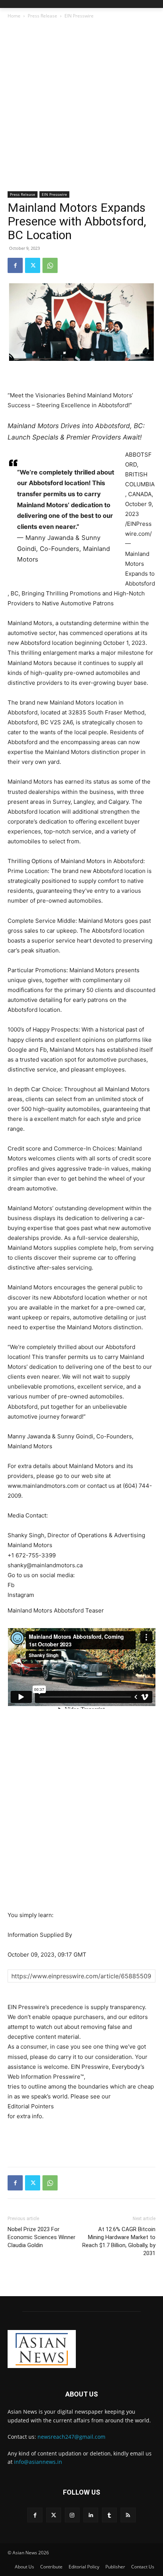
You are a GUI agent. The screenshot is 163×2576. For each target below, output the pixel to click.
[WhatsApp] (50, 265)
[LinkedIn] (91, 2515)
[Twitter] (33, 265)
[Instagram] (72, 2515)
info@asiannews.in (38, 2462)
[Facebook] (15, 265)
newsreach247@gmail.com (71, 2437)
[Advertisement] (81, 106)
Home (14, 16)
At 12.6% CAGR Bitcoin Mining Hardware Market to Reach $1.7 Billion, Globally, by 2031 (119, 2241)
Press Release (42, 16)
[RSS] (128, 2515)
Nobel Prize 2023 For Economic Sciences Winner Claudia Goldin (42, 2237)
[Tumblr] (109, 2515)
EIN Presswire (79, 16)
